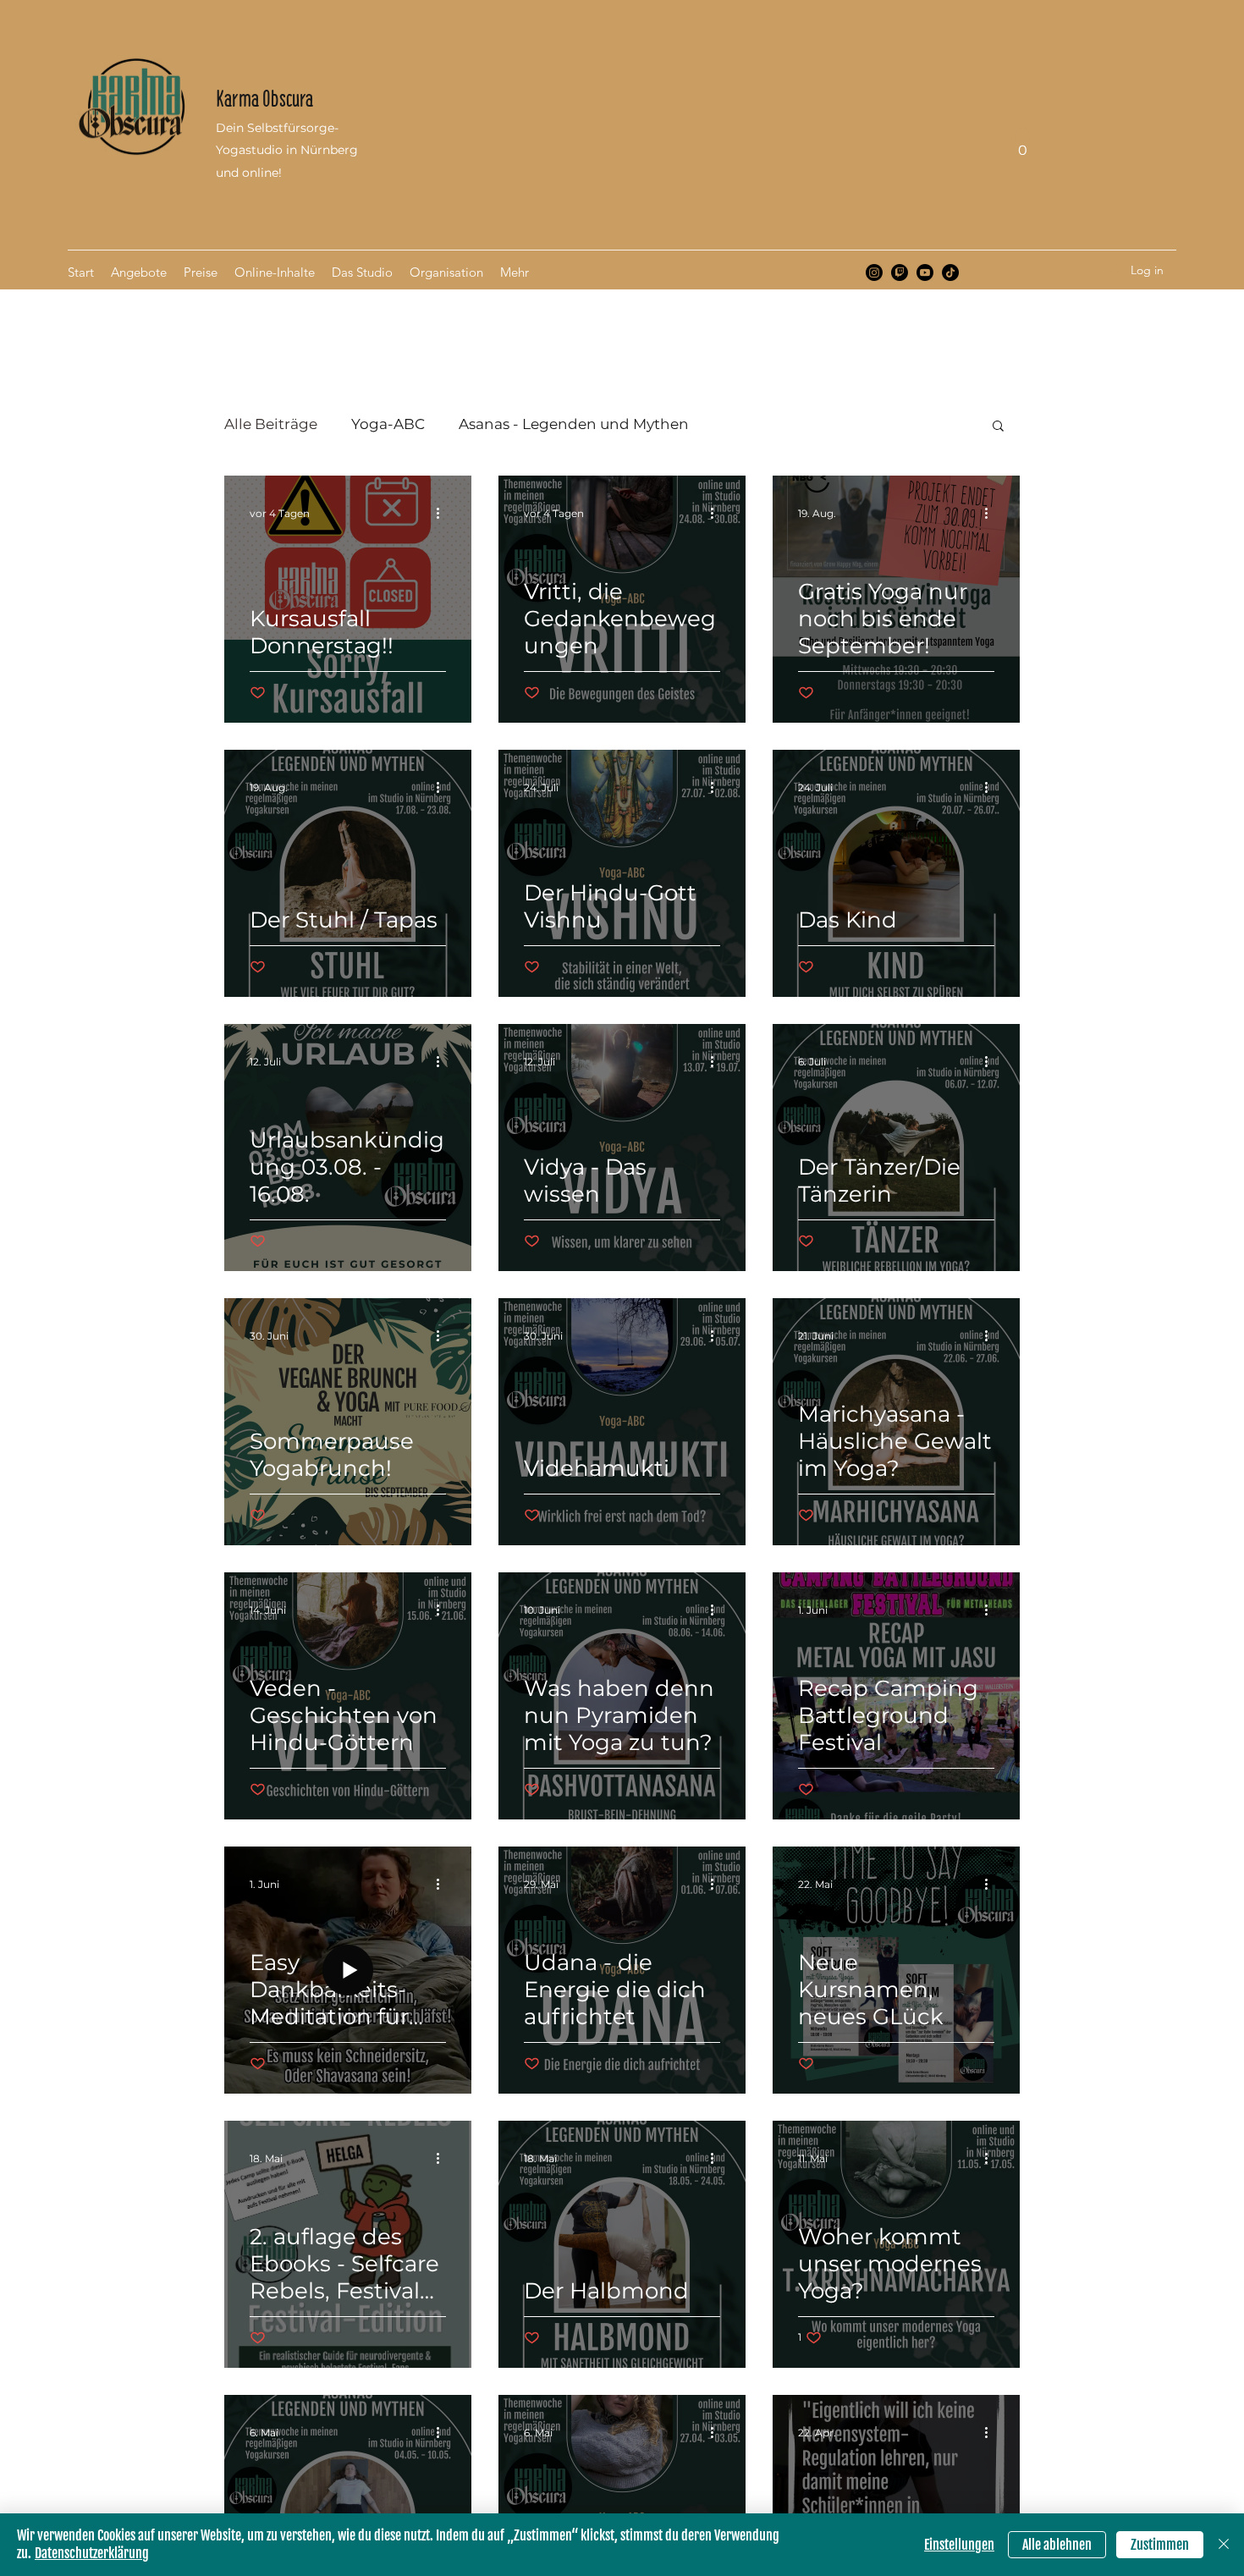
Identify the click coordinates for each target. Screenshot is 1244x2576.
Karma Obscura (264, 99)
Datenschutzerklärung (92, 2553)
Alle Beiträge (271, 424)
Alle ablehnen (1057, 2545)
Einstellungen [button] (959, 2545)
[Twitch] (900, 272)
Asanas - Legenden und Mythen (574, 424)
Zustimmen (1160, 2545)
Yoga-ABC (388, 424)
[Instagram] (874, 272)
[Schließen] (1224, 2545)
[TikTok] (950, 272)
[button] (1022, 144)
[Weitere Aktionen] (443, 513)
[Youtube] (925, 272)
